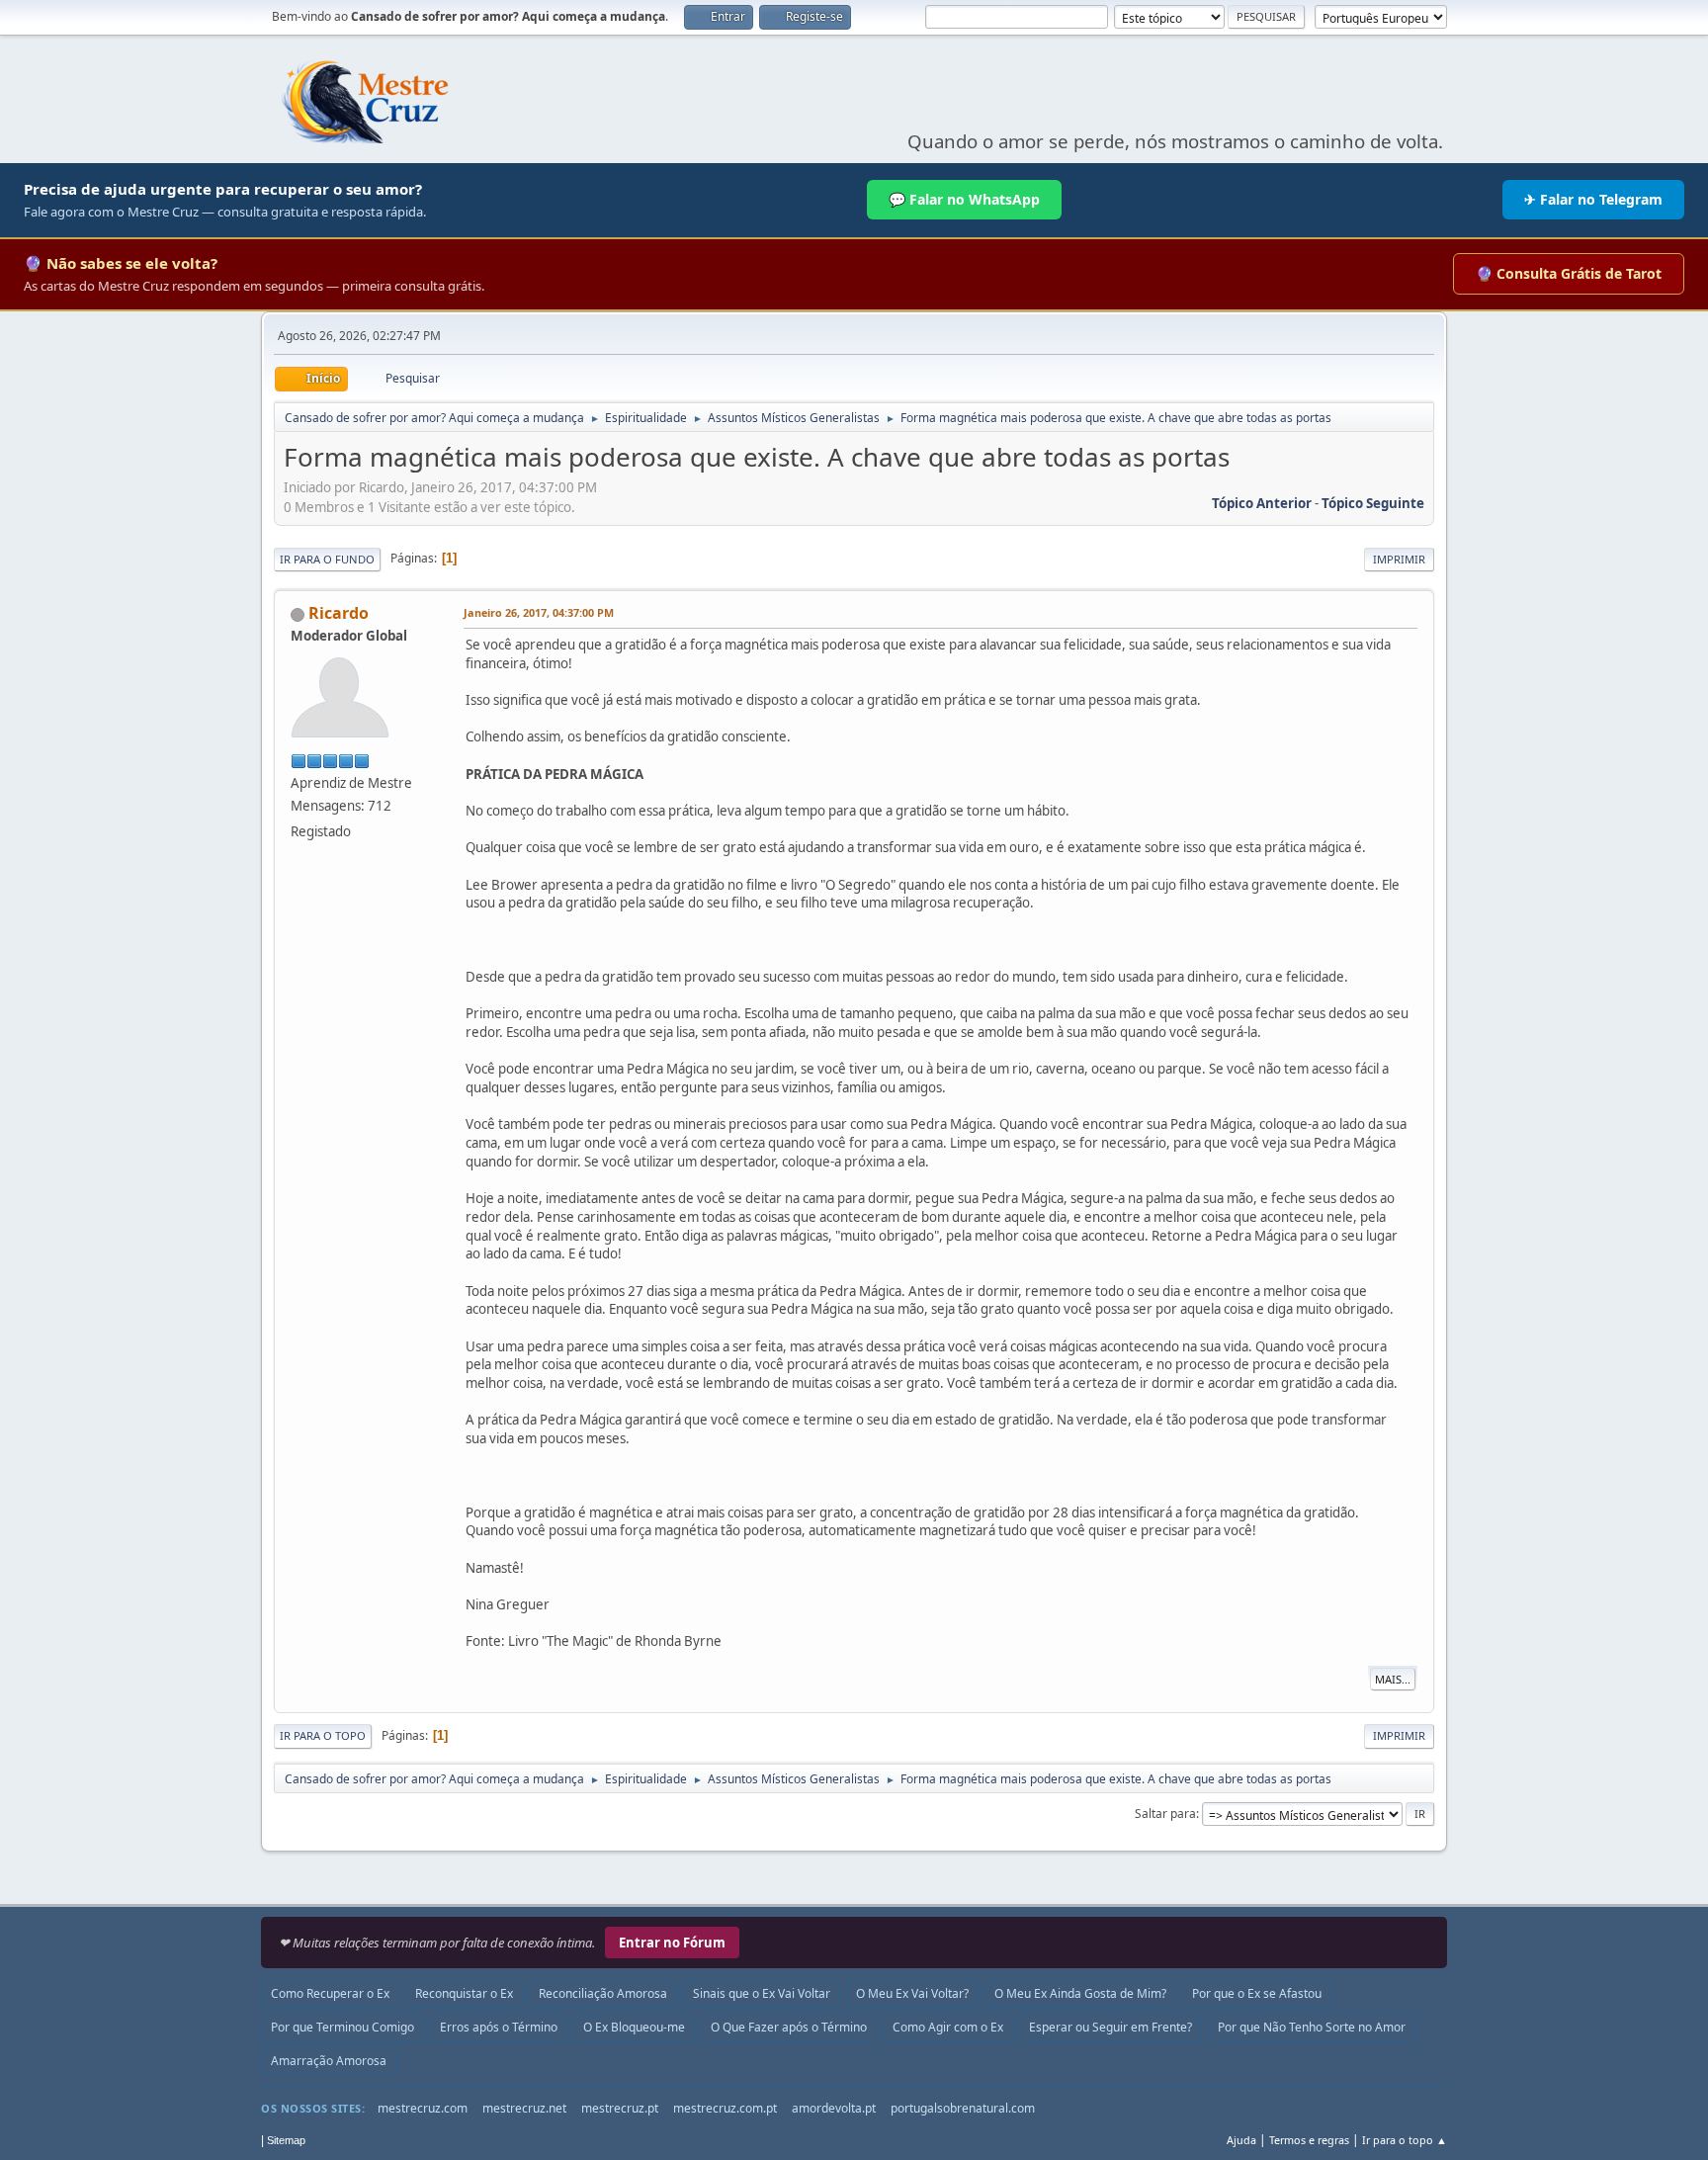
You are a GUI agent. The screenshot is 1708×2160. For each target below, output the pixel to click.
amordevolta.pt (834, 2108)
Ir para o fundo (327, 559)
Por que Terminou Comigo (342, 2027)
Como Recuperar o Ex (330, 1993)
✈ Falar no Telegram (1593, 199)
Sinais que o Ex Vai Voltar (762, 1993)
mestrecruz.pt (620, 2108)
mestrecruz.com (423, 2108)
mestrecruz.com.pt (725, 2108)
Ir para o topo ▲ (1405, 2140)
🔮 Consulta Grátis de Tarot (1569, 273)
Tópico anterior (1262, 503)
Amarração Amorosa (329, 2061)
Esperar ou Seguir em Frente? (1110, 2027)
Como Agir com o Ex (948, 2027)
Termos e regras (1309, 2140)
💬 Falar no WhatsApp (964, 199)
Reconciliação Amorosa (603, 1993)
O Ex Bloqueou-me (634, 2027)
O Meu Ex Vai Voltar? (912, 1993)
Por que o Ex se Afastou (1257, 1993)
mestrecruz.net (524, 2108)
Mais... (1393, 1679)
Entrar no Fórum (672, 1943)
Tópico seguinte (1373, 503)
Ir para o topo (323, 1735)
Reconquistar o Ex (464, 1993)
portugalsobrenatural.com (963, 2108)
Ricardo (339, 613)
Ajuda (1241, 2140)
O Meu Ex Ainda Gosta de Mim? (1080, 1993)
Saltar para (1165, 1814)
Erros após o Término (499, 2027)
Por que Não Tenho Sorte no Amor (1312, 2027)
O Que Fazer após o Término (789, 2027)
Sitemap (286, 2140)
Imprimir (1399, 559)
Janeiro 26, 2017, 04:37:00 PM (539, 612)
